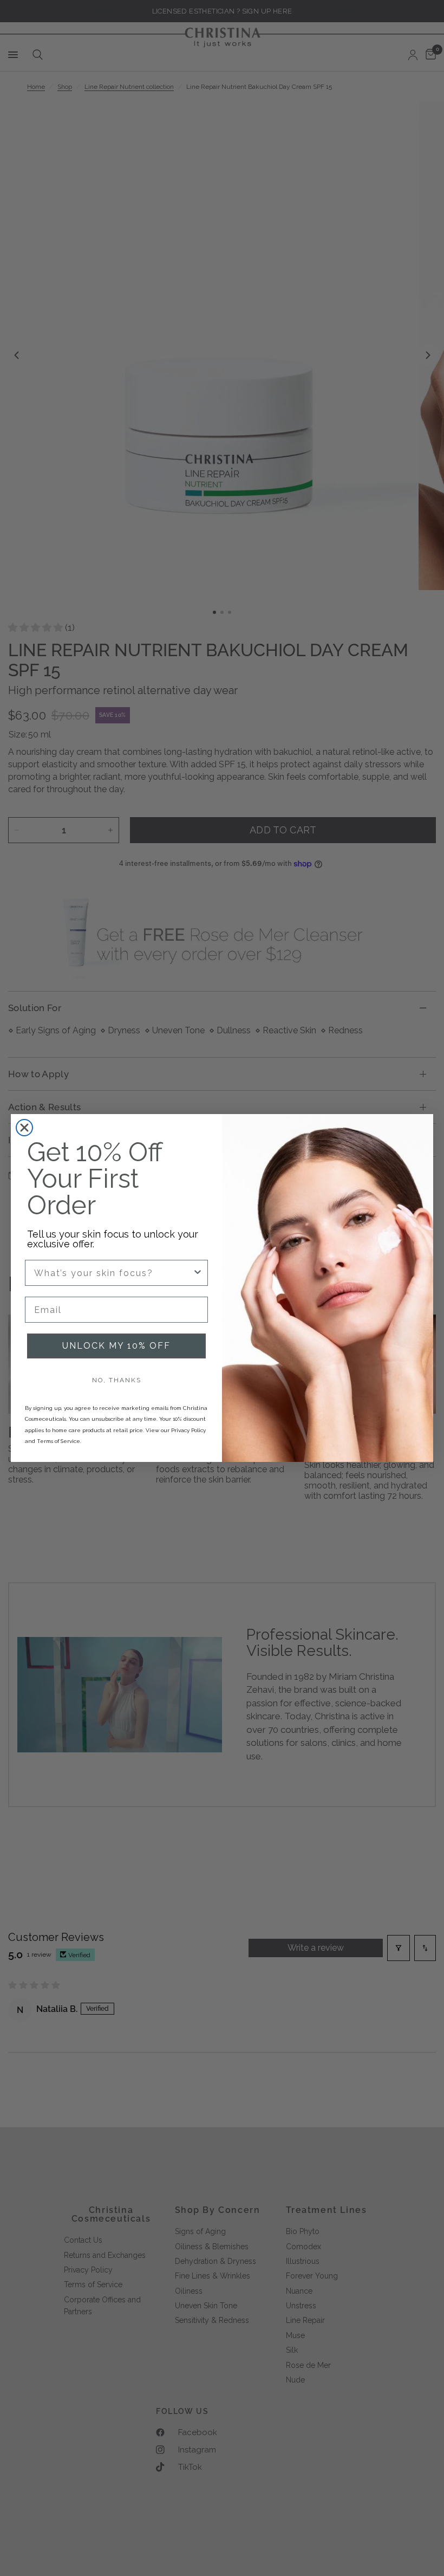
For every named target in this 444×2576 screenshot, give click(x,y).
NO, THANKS (117, 1380)
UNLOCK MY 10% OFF (116, 1346)
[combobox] (113, 1273)
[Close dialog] (24, 1128)
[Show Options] (198, 1273)
